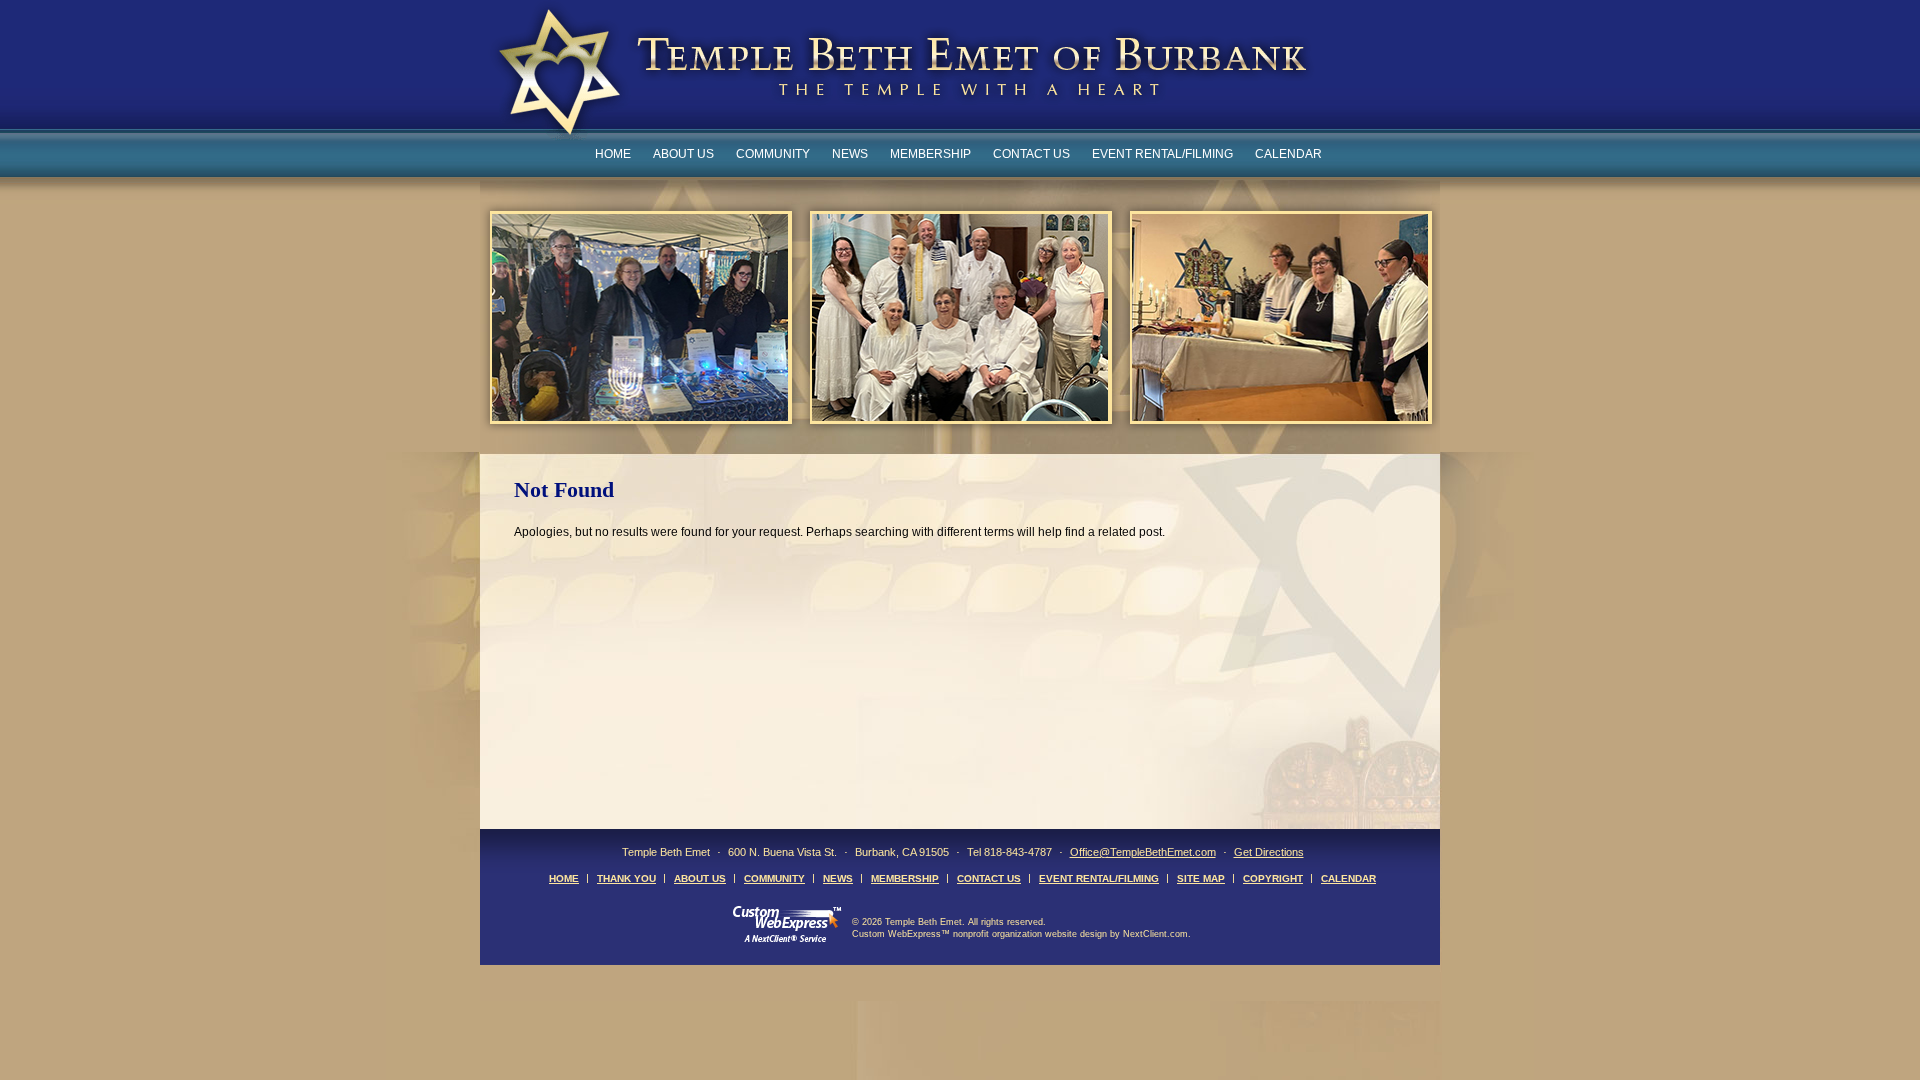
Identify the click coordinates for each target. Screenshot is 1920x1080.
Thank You (626, 878)
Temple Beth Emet (901, 73)
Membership (930, 154)
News (850, 154)
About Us (683, 154)
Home (613, 154)
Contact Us (1031, 154)
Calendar (1288, 154)
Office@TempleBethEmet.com (1143, 852)
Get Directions (1269, 852)
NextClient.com (1155, 934)
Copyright (1273, 878)
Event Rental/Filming (1162, 154)
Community (773, 154)
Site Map (1201, 878)
